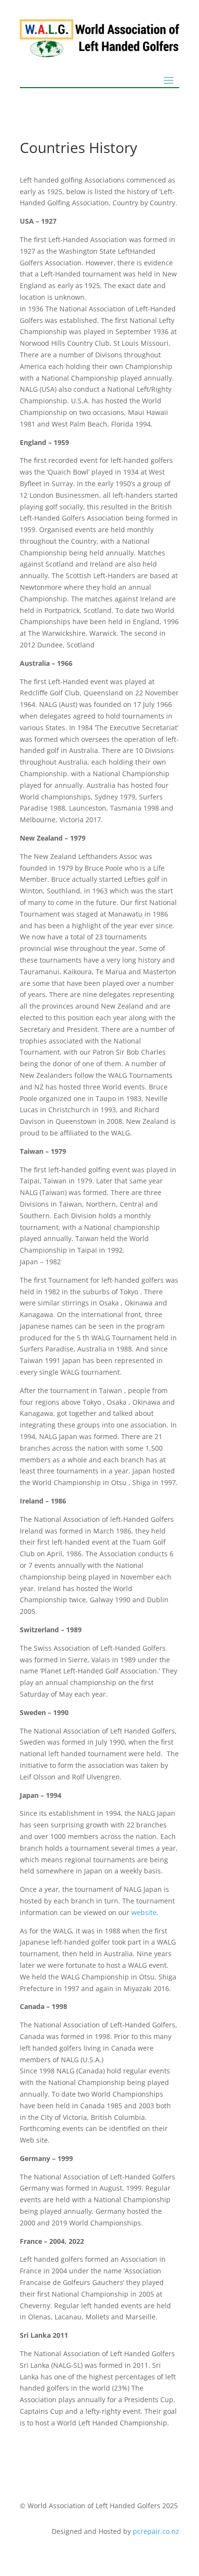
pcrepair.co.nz (156, 2531)
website (144, 1912)
